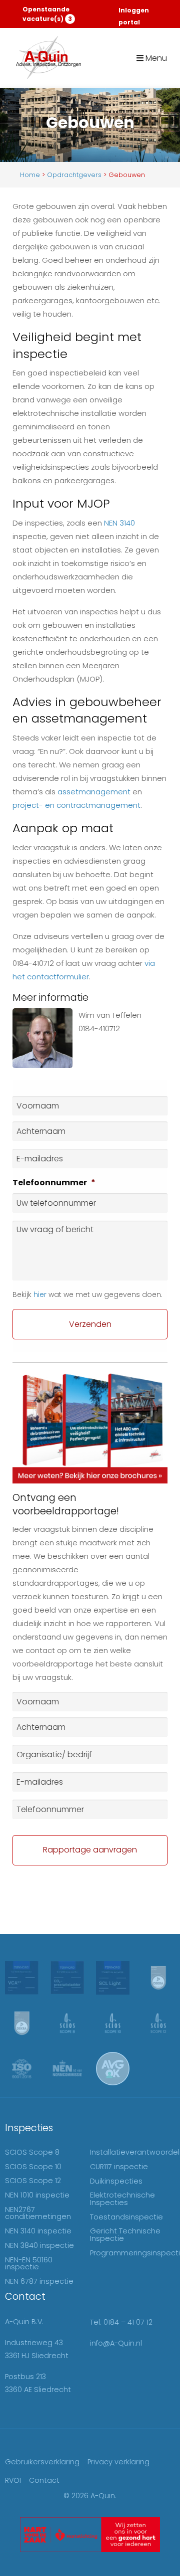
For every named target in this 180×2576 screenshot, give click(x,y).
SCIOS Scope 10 (33, 2167)
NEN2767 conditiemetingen (38, 2213)
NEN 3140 (119, 523)
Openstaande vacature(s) (47, 14)
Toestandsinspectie (126, 2217)
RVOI (13, 2480)
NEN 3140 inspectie (38, 2231)
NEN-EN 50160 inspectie (29, 2263)
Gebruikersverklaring (42, 2462)
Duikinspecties (116, 2181)
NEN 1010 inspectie (37, 2195)
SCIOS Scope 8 (32, 2152)
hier (40, 1294)
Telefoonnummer (54, 1183)
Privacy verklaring (118, 2462)
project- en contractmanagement (76, 805)
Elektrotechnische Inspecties (122, 2199)
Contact (44, 2480)
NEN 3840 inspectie (39, 2245)
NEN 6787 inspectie (39, 2281)
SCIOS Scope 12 (33, 2181)
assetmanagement (94, 792)
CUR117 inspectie (119, 2167)
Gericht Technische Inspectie (125, 2234)
